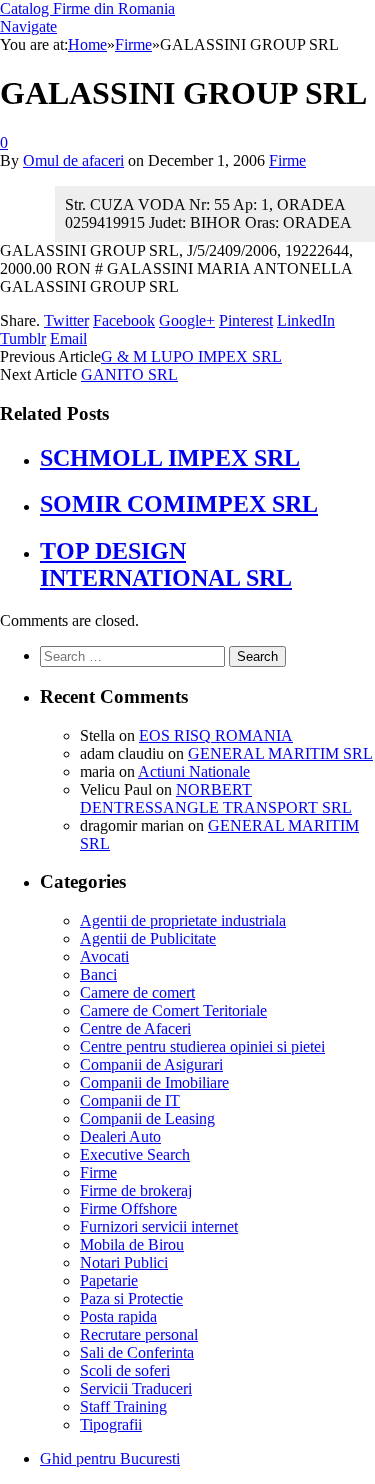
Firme (287, 160)
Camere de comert (137, 992)
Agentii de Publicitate (148, 938)
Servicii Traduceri (136, 1388)
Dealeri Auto (120, 1136)
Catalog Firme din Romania (87, 8)
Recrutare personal (139, 1334)
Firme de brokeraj (136, 1190)
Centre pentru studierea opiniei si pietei (202, 1046)
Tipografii (111, 1424)
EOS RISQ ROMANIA (216, 735)
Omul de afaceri (73, 160)
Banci (98, 974)
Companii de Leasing (147, 1118)
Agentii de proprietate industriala (183, 920)
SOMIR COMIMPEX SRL (179, 504)
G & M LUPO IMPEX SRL (191, 356)
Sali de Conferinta (137, 1352)
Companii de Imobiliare (154, 1082)
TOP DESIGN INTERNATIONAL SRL (166, 564)
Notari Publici (124, 1262)
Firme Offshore (128, 1208)
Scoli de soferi (125, 1370)
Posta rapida (118, 1316)
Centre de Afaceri (135, 1028)
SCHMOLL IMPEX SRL (170, 458)
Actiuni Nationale (194, 771)
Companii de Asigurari (151, 1064)
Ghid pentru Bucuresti (110, 1458)
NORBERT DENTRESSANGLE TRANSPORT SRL (216, 798)
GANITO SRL (129, 374)
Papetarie (109, 1280)
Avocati (104, 956)
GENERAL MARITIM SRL (280, 753)
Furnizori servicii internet (159, 1226)
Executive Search (135, 1154)
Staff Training (123, 1406)
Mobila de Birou (132, 1244)
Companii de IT (130, 1100)
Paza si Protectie (131, 1298)
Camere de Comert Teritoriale (173, 1010)
